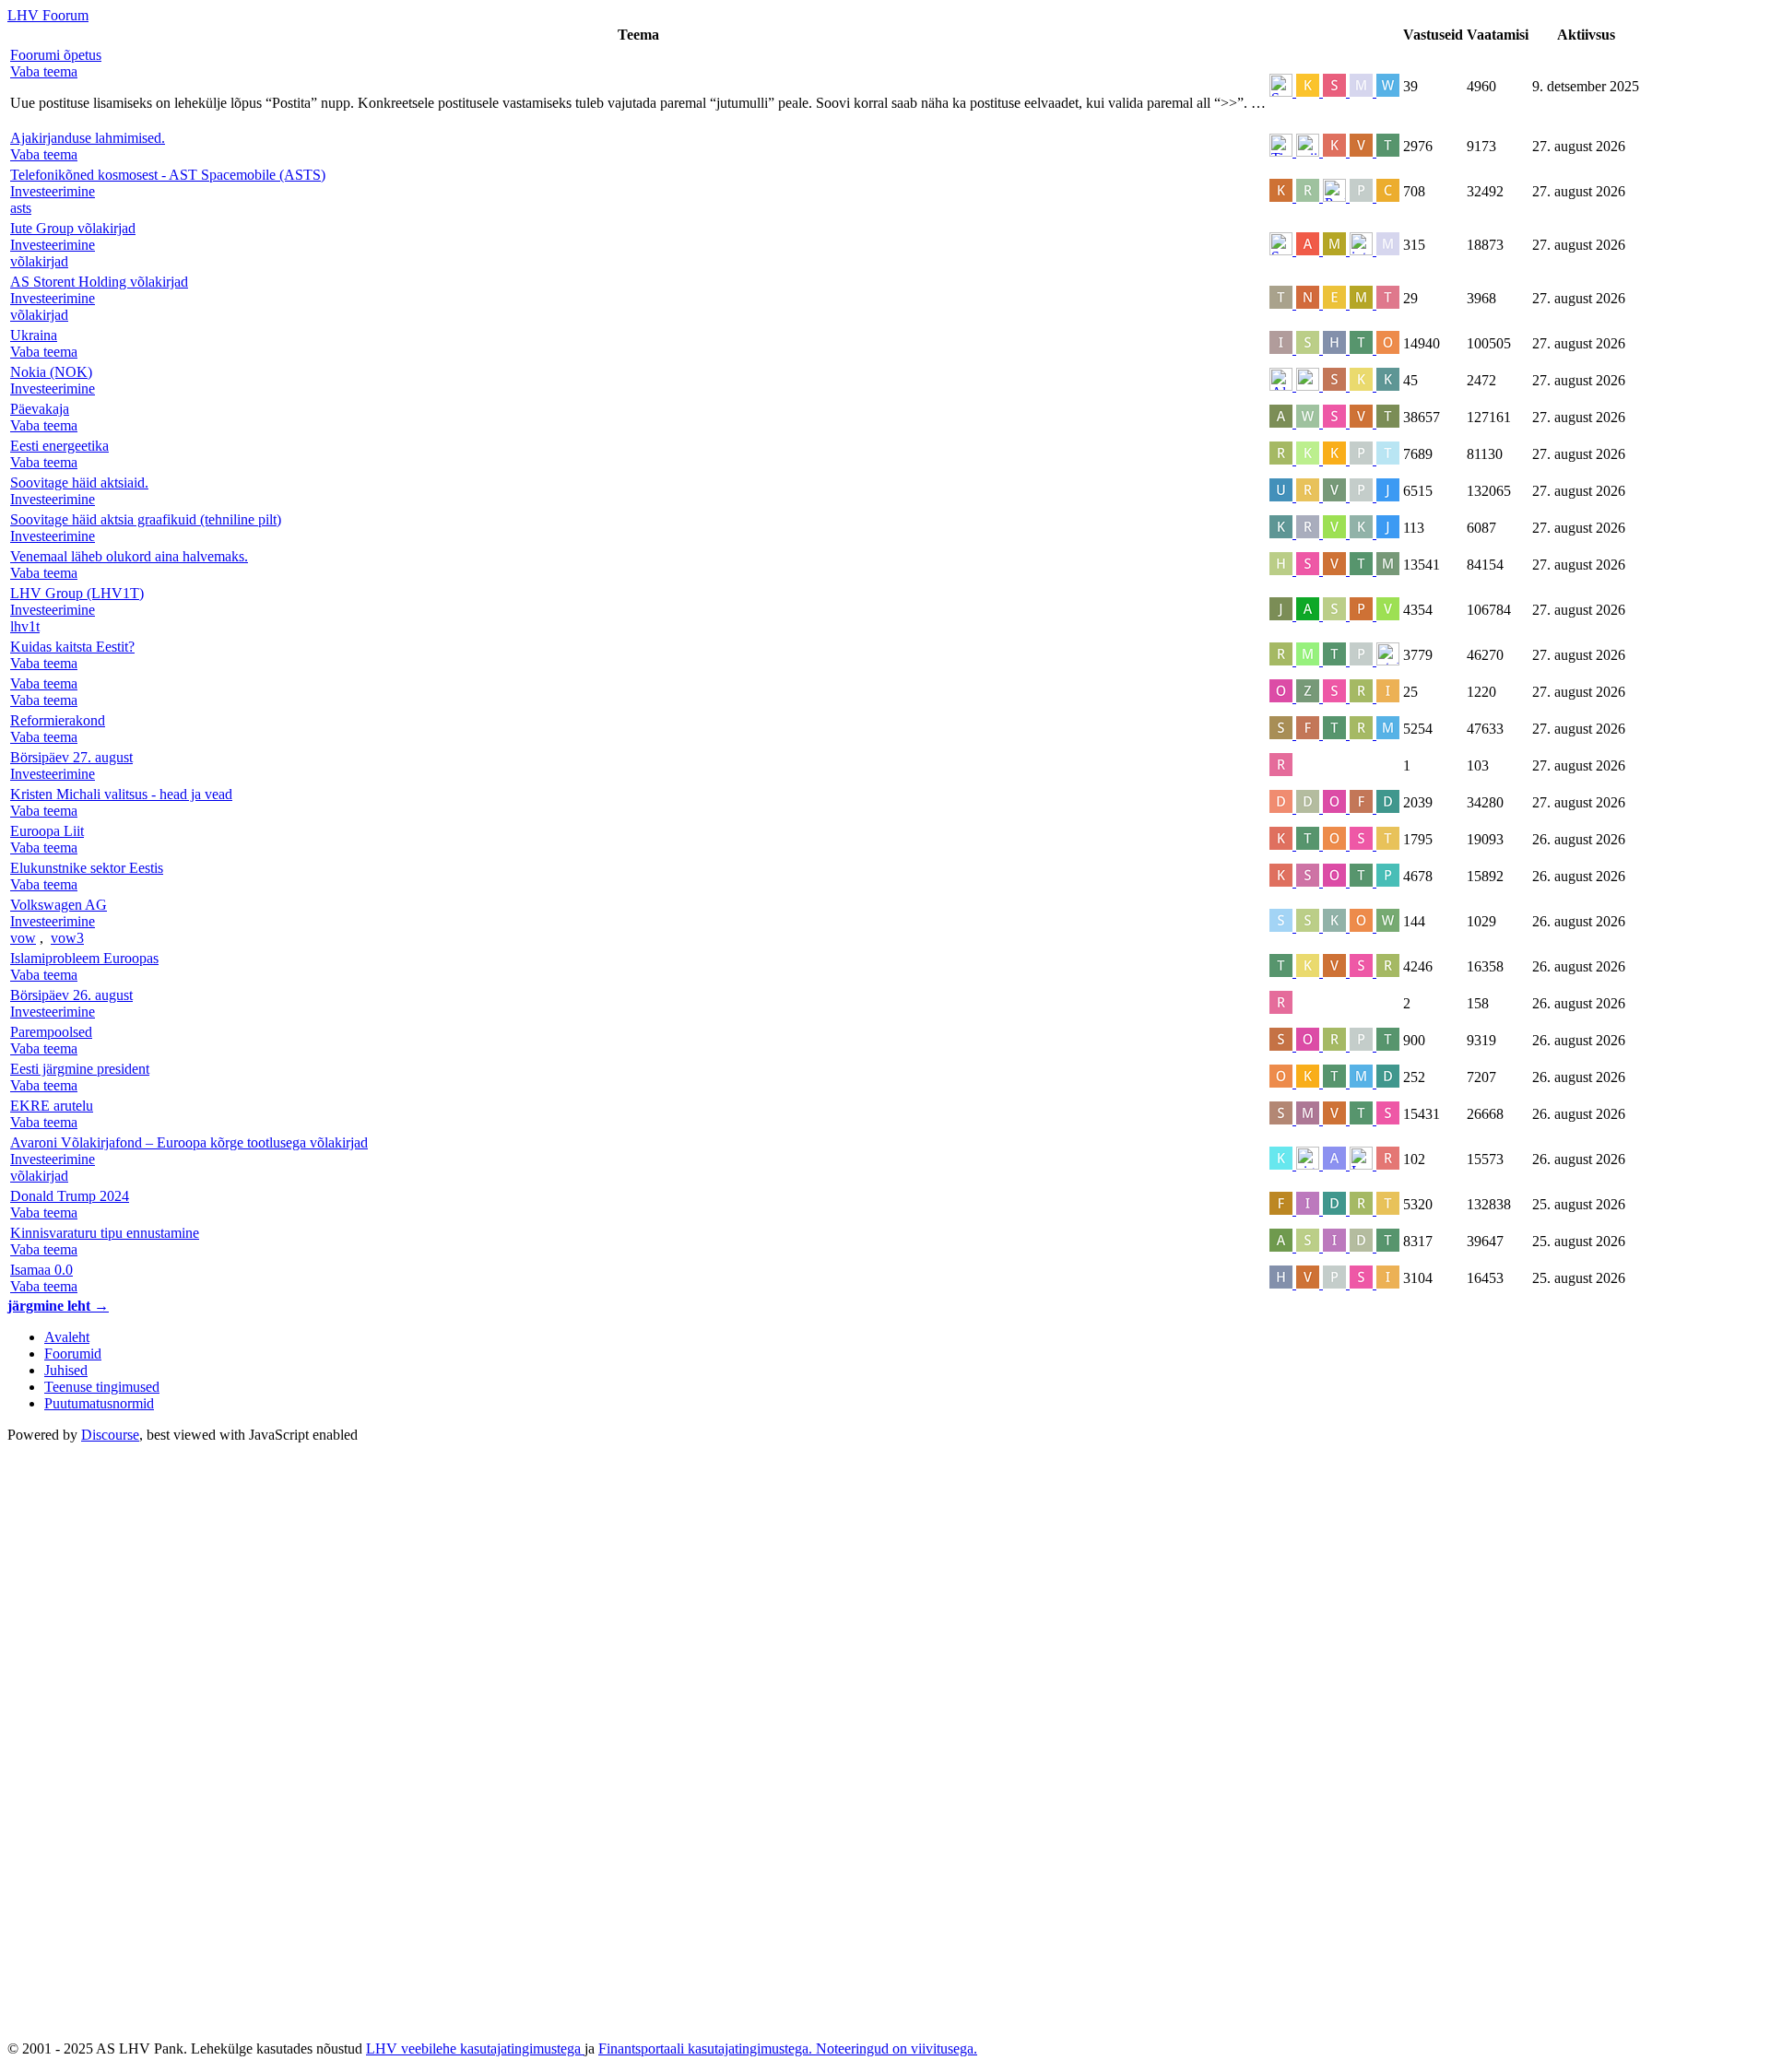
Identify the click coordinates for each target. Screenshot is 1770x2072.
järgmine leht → (58, 1306)
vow (23, 938)
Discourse (110, 1435)
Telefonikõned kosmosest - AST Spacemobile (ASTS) (168, 175)
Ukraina (34, 335)
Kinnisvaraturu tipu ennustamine (105, 1233)
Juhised (66, 1370)
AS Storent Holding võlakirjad (99, 282)
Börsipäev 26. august (71, 995)
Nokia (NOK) (51, 372)
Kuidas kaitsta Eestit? (72, 647)
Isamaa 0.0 (41, 1270)
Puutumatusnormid (99, 1403)
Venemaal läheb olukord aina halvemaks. (129, 556)
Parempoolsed (51, 1032)
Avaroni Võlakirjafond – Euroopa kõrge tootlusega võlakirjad (189, 1142)
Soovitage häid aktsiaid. (79, 483)
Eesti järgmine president (80, 1069)
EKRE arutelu (52, 1106)
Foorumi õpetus (56, 55)
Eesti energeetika (59, 446)
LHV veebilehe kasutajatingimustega (475, 2048)
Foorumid (73, 1354)
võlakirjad (39, 261)
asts (21, 208)
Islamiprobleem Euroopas (84, 958)
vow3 (67, 938)
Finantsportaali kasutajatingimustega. (707, 2048)
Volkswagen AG (59, 905)
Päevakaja (40, 409)
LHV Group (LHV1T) (77, 593)
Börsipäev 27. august (71, 757)
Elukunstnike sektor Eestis (87, 868)
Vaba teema (44, 683)
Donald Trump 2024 (70, 1196)
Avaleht (67, 1337)
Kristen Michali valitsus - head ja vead (121, 794)
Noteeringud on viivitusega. (897, 2048)
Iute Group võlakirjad (73, 228)
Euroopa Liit (47, 831)
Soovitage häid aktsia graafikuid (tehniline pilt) (146, 519)
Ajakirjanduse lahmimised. (88, 138)
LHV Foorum (48, 15)
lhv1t (25, 626)
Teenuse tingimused (102, 1387)
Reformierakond (58, 720)
